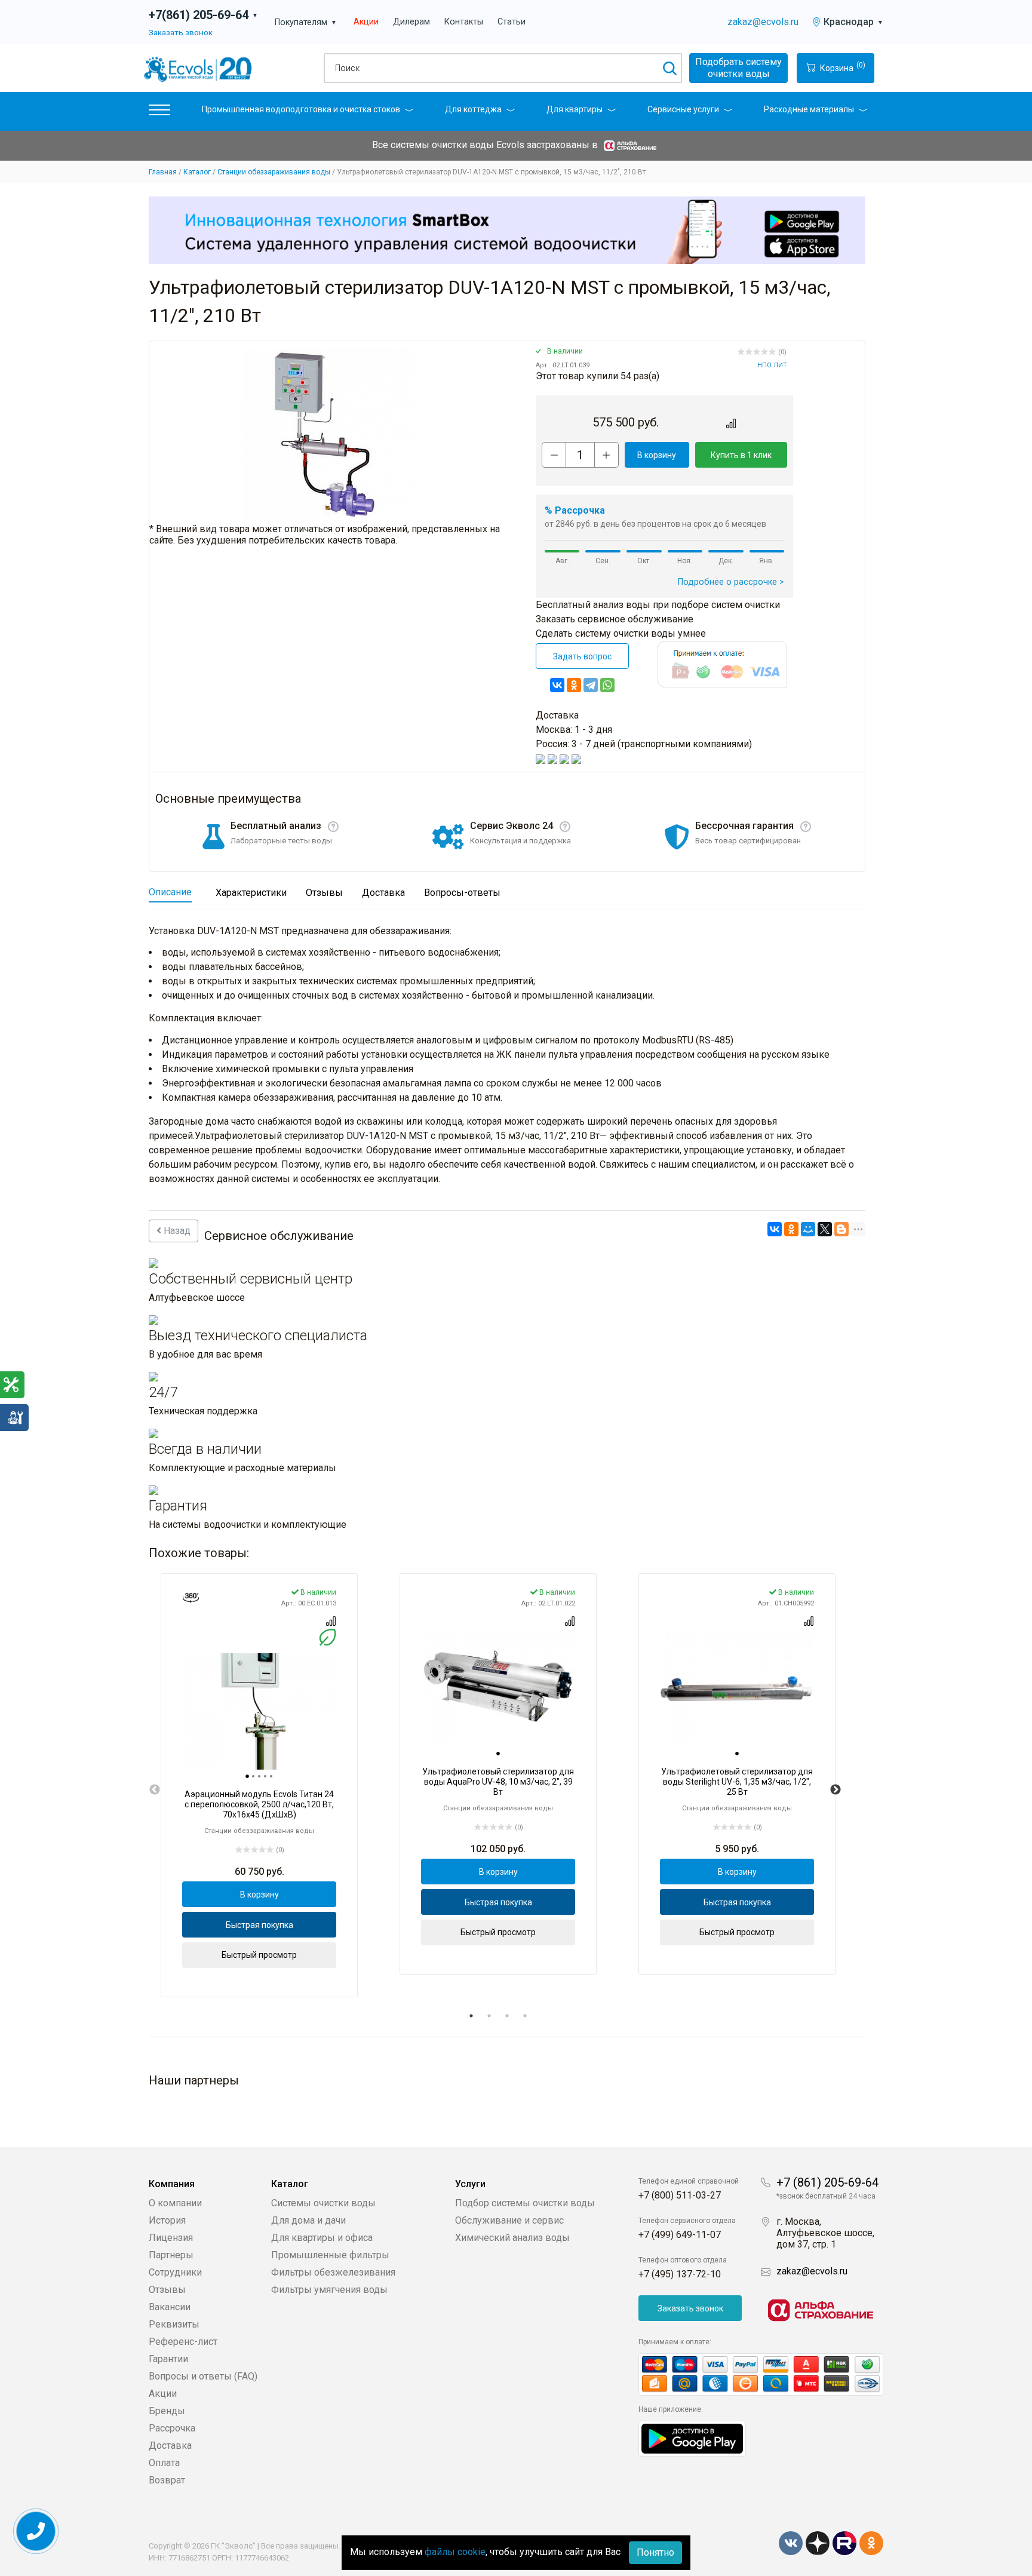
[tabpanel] (259, 1786)
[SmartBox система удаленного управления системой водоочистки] (507, 230)
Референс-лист (183, 2342)
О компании (175, 2203)
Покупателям (306, 22)
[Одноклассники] (574, 685)
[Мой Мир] (808, 1229)
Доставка (170, 2445)
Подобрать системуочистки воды (738, 68)
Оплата (164, 2463)
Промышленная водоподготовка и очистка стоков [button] (301, 109)
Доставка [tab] (383, 893)
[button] (159, 113)
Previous (155, 1790)
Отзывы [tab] (324, 893)
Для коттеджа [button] (473, 109)
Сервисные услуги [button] (683, 109)
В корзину (657, 455)
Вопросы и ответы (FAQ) (203, 2376)
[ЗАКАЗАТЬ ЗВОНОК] (36, 2532)
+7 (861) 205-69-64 (827, 2182)
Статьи (512, 22)
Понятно (655, 2552)
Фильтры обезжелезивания (333, 2272)
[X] (825, 1229)
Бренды (167, 2411)
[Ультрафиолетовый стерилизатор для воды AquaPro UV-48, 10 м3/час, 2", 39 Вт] (498, 1689)
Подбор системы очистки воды (525, 2203)
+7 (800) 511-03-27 (680, 2195)
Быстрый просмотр (259, 1955)
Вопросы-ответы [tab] (462, 893)
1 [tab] (471, 2016)
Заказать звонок (181, 32)
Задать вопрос (582, 656)
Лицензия (171, 2238)
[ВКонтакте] (557, 685)
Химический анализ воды (512, 2238)
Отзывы (167, 2290)
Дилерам (411, 22)
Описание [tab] (170, 892)
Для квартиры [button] (575, 109)
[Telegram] (591, 685)
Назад (176, 1231)
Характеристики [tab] (251, 893)
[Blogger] (841, 1229)
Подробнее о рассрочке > (731, 582)
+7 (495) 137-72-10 (680, 2274)
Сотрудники (175, 2272)
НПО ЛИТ (772, 365)
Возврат (167, 2480)
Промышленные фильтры (330, 2255)
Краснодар (853, 22)
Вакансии (170, 2307)
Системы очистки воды (323, 2203)
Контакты (464, 22)
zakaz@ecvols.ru (763, 22)
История (167, 2220)
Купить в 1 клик (741, 455)
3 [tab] (507, 2016)
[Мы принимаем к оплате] (761, 2374)
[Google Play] (692, 2438)
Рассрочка (172, 2428)
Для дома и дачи (308, 2220)
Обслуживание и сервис (509, 2220)
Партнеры (171, 2255)
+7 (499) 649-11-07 (680, 2235)
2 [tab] (489, 2016)
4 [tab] (525, 2016)
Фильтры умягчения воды (329, 2290)
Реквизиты (174, 2324)
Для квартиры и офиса (322, 2238)
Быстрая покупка (259, 1925)
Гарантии (168, 2359)
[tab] (247, 1776)
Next (836, 1790)
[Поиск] (669, 68)
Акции (366, 22)
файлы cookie (455, 2552)
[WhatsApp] (607, 685)
